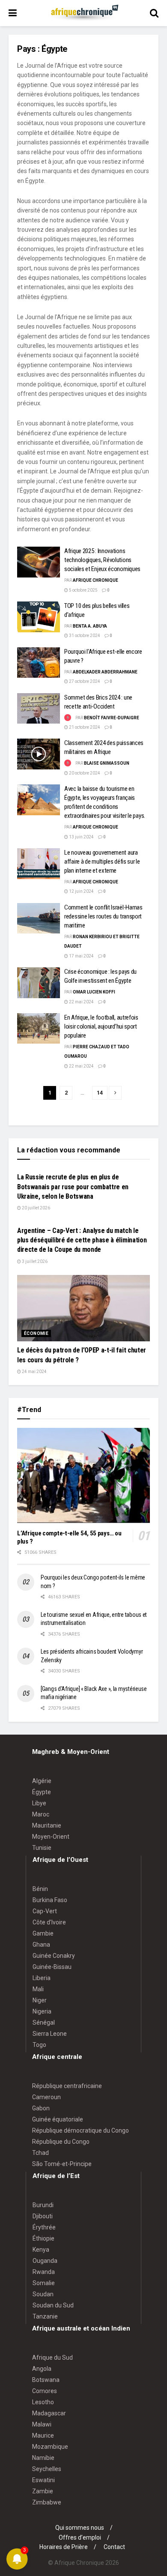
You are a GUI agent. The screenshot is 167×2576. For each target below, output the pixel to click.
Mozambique (50, 2447)
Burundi (43, 2205)
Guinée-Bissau (52, 1967)
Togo (39, 2045)
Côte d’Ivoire (49, 1922)
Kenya (41, 2250)
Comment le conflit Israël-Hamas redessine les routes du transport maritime (103, 916)
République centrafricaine (67, 2086)
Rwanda (44, 2272)
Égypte (42, 1792)
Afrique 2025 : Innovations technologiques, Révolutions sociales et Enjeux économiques (102, 560)
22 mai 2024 (81, 1002)
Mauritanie (47, 1825)
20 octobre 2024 (84, 773)
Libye (39, 1803)
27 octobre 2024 (84, 681)
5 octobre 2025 (83, 590)
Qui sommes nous (80, 2528)
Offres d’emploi (80, 2537)
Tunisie (42, 1848)
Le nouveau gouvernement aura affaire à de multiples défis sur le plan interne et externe (102, 862)
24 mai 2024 (34, 1372)
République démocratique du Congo (81, 2130)
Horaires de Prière (64, 2547)
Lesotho (43, 2402)
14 (100, 1093)
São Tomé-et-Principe (62, 2164)
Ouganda (45, 2261)
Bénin (40, 1889)
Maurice (43, 2435)
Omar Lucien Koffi (94, 992)
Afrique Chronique (95, 580)
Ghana (41, 1945)
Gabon (41, 2108)
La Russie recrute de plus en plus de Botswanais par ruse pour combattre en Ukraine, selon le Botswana (73, 1187)
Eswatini (43, 2480)
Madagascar (49, 2413)
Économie (36, 1333)
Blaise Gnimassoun (107, 763)
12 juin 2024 (81, 891)
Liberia (42, 1978)
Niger (40, 2000)
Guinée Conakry (54, 1956)
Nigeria (42, 2011)
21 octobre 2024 (84, 727)
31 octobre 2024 (84, 636)
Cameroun (46, 2097)
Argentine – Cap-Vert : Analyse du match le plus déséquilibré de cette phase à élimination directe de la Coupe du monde (82, 1240)
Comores (45, 2391)
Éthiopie (43, 2238)
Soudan (43, 2294)
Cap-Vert (45, 1911)
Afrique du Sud (52, 2358)
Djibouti (43, 2216)
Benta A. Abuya (90, 626)
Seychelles (47, 2469)
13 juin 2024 (81, 837)
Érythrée (44, 2227)
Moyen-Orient (51, 1837)
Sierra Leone (50, 2034)
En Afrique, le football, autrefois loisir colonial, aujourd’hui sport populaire (101, 1026)
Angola (42, 2369)
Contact (114, 2547)
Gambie (43, 1933)
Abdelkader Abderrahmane (105, 672)
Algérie (42, 1781)
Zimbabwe (47, 2502)
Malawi (42, 2424)
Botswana (46, 2380)
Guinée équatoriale (58, 2119)
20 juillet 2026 (36, 1208)
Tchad (40, 2153)
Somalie (44, 2283)
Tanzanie (45, 2316)
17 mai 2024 (81, 956)
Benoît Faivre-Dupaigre (112, 718)
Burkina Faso (50, 1900)
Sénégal (44, 2023)
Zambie (43, 2491)
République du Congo (61, 2142)
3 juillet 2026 (34, 1261)
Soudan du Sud (53, 2305)
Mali (38, 1989)
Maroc (41, 1814)
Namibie (43, 2458)
